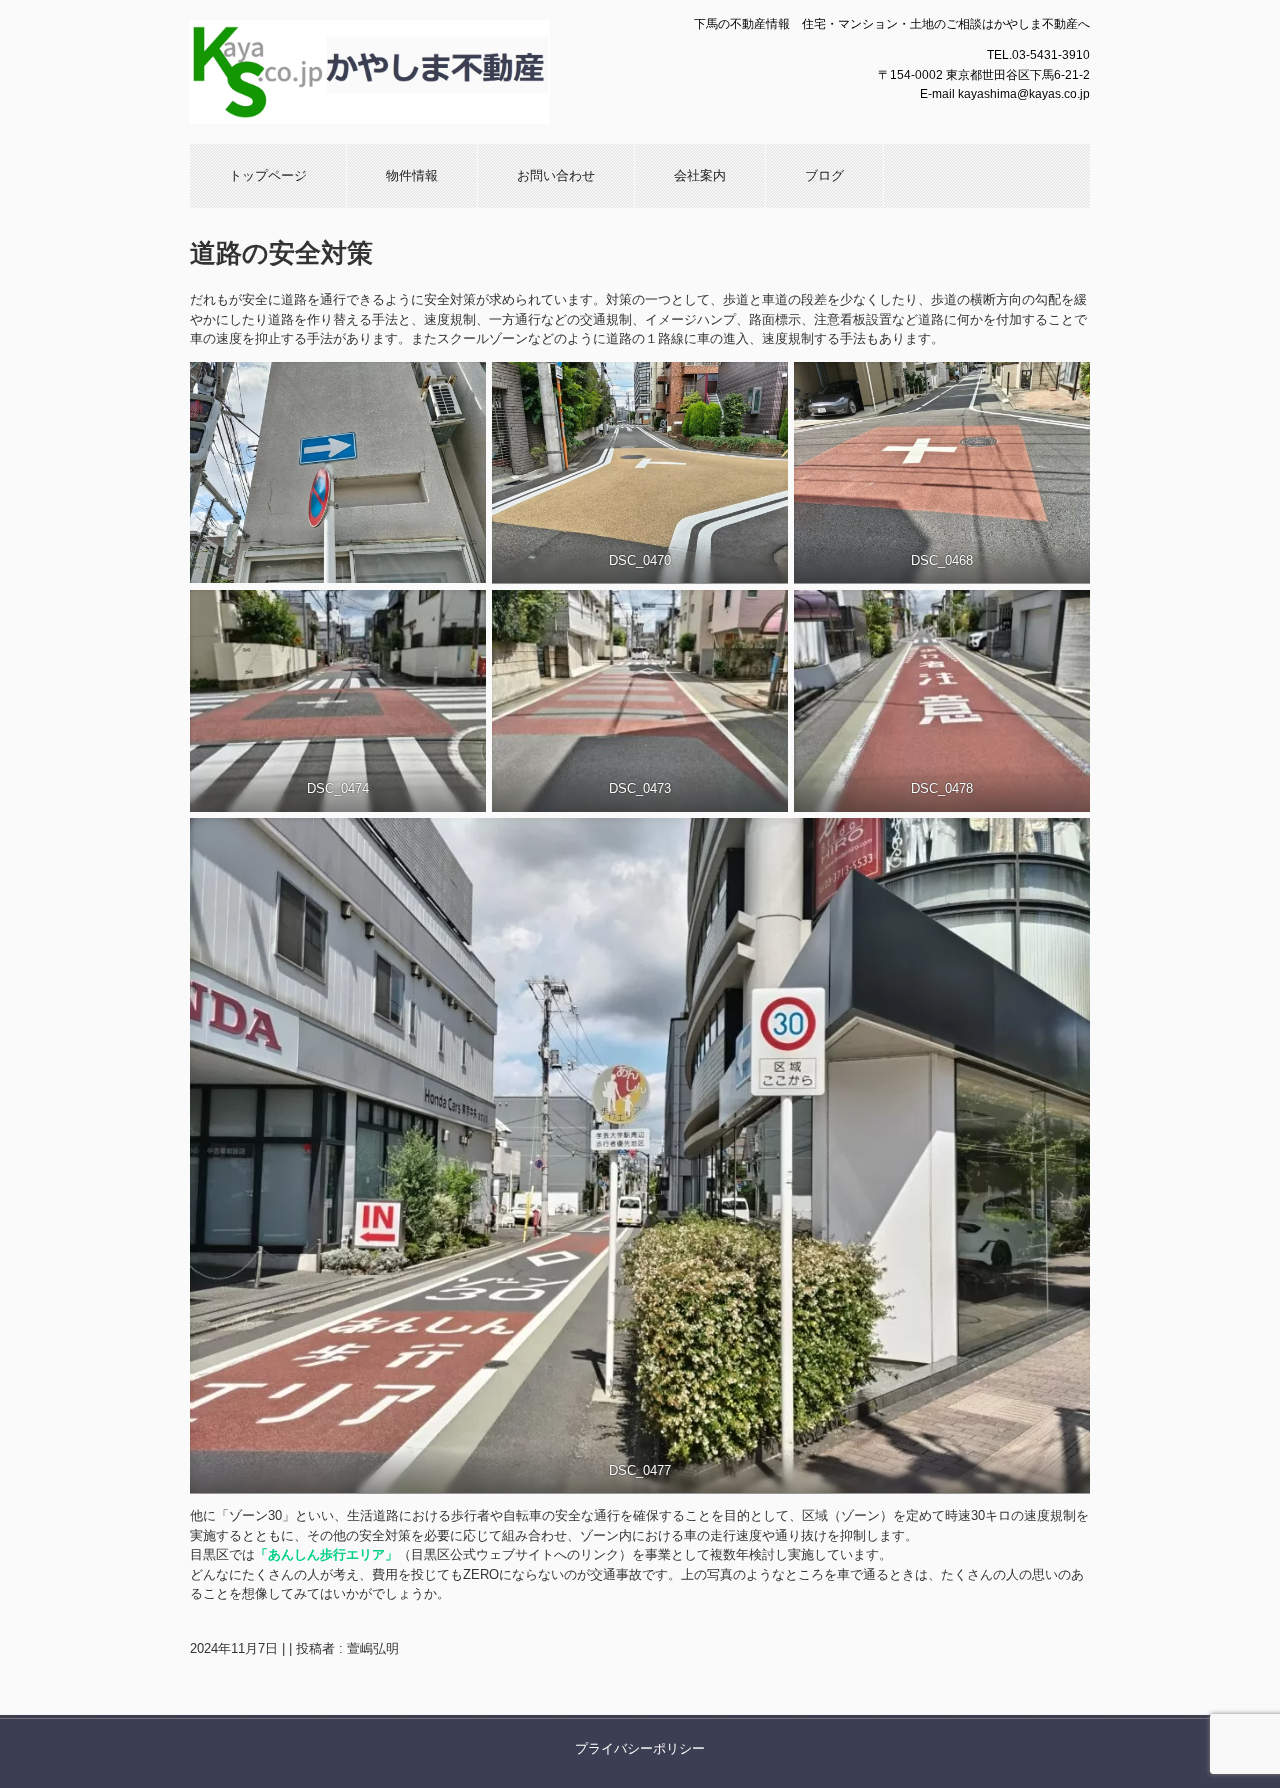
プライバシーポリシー (640, 1748)
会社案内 (700, 175)
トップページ (268, 175)
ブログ (824, 175)
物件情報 (412, 175)
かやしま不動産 (405, 72)
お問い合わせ (556, 175)
